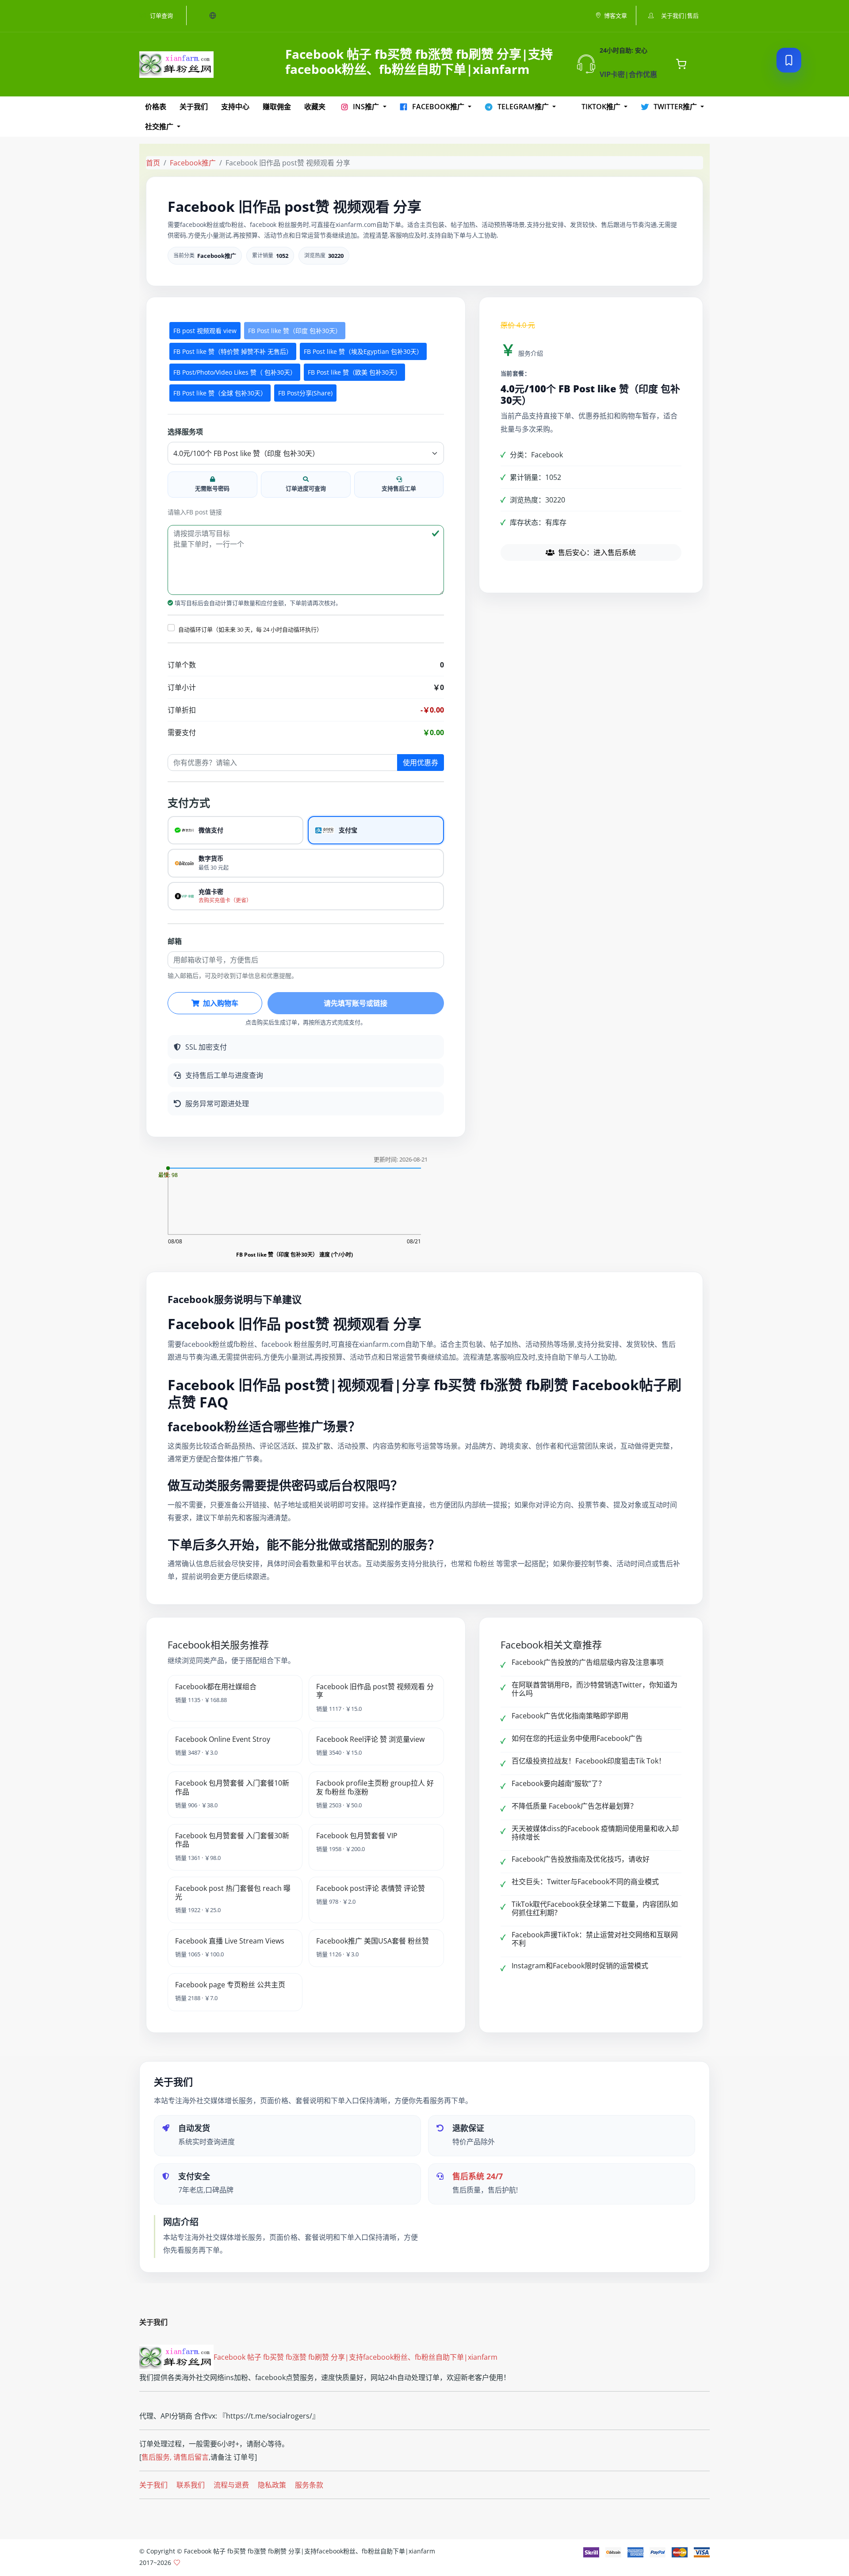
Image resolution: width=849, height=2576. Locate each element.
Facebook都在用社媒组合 (216, 1687)
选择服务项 (185, 432)
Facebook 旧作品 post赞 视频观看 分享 (375, 1691)
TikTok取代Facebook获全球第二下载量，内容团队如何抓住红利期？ (595, 1908)
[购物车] (681, 64)
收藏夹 (315, 107)
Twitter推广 (675, 107)
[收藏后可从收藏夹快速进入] (789, 60)
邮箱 (175, 941)
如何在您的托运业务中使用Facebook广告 (577, 1738)
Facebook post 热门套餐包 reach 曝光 (233, 1892)
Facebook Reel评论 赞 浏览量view (370, 1739)
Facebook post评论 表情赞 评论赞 (371, 1888)
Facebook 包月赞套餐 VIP (357, 1836)
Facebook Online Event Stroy (223, 1739)
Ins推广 (366, 107)
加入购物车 (221, 1003)
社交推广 (160, 126)
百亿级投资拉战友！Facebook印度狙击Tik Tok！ (589, 1761)
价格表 (156, 107)
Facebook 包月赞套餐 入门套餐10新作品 (232, 1787)
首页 (153, 163)
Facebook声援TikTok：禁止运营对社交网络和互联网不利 (595, 1939)
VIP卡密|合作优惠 (628, 74)
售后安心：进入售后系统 (597, 552)
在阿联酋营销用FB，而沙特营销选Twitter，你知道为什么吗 (595, 1689)
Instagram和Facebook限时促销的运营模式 (580, 1966)
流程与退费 (231, 2485)
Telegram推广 (523, 107)
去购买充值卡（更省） (225, 900)
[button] (171, 628)
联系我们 (191, 2485)
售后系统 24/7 (478, 2176)
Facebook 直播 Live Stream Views (230, 1941)
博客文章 (616, 15)
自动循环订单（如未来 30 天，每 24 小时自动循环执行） (250, 629)
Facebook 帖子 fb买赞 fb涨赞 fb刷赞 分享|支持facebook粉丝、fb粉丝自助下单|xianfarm (356, 2357)
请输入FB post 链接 (195, 512)
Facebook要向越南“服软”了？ (558, 1783)
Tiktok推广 (601, 107)
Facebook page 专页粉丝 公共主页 (230, 1985)
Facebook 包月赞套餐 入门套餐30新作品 (232, 1840)
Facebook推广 (438, 107)
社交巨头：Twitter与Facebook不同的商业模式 (585, 1882)
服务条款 (309, 2485)
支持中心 (235, 107)
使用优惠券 (421, 763)
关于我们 (194, 107)
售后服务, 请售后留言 (175, 2457)
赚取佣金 (277, 107)
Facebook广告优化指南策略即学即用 (570, 1716)
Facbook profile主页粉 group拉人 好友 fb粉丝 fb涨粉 (375, 1787)
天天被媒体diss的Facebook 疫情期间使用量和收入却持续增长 (595, 1833)
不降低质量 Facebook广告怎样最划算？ (574, 1806)
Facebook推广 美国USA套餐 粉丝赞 (373, 1941)
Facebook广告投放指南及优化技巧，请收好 (581, 1859)
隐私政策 (272, 2485)
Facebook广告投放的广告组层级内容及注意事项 (588, 1662)
